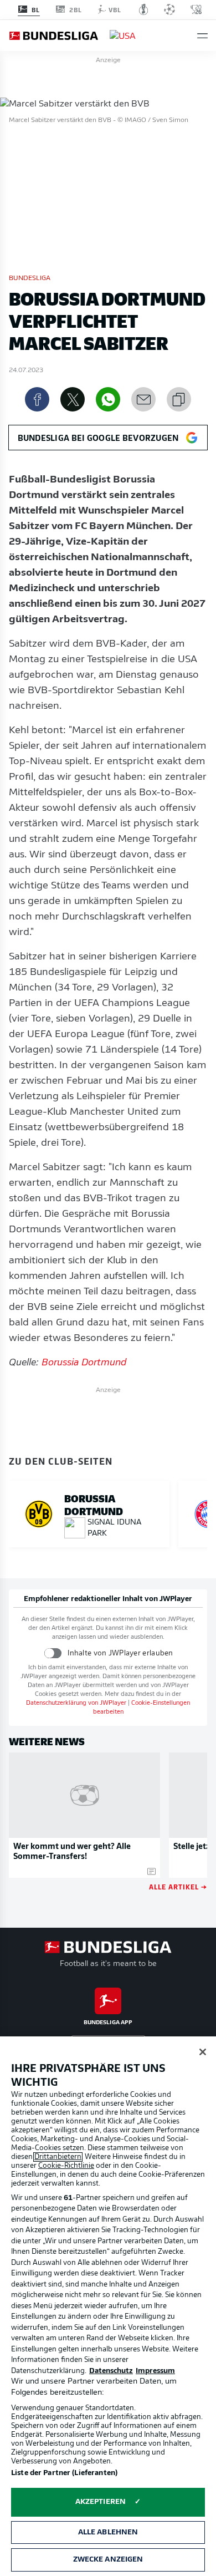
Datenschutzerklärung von (76, 1703)
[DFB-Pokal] (144, 9)
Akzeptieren (101, 2502)
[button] (202, 36)
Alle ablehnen (108, 2532)
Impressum (155, 2371)
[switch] (53, 1653)
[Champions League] (169, 9)
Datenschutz (111, 2371)
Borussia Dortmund (84, 1363)
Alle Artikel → (178, 1886)
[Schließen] (203, 2052)
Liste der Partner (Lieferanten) (64, 2473)
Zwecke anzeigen (108, 2560)
